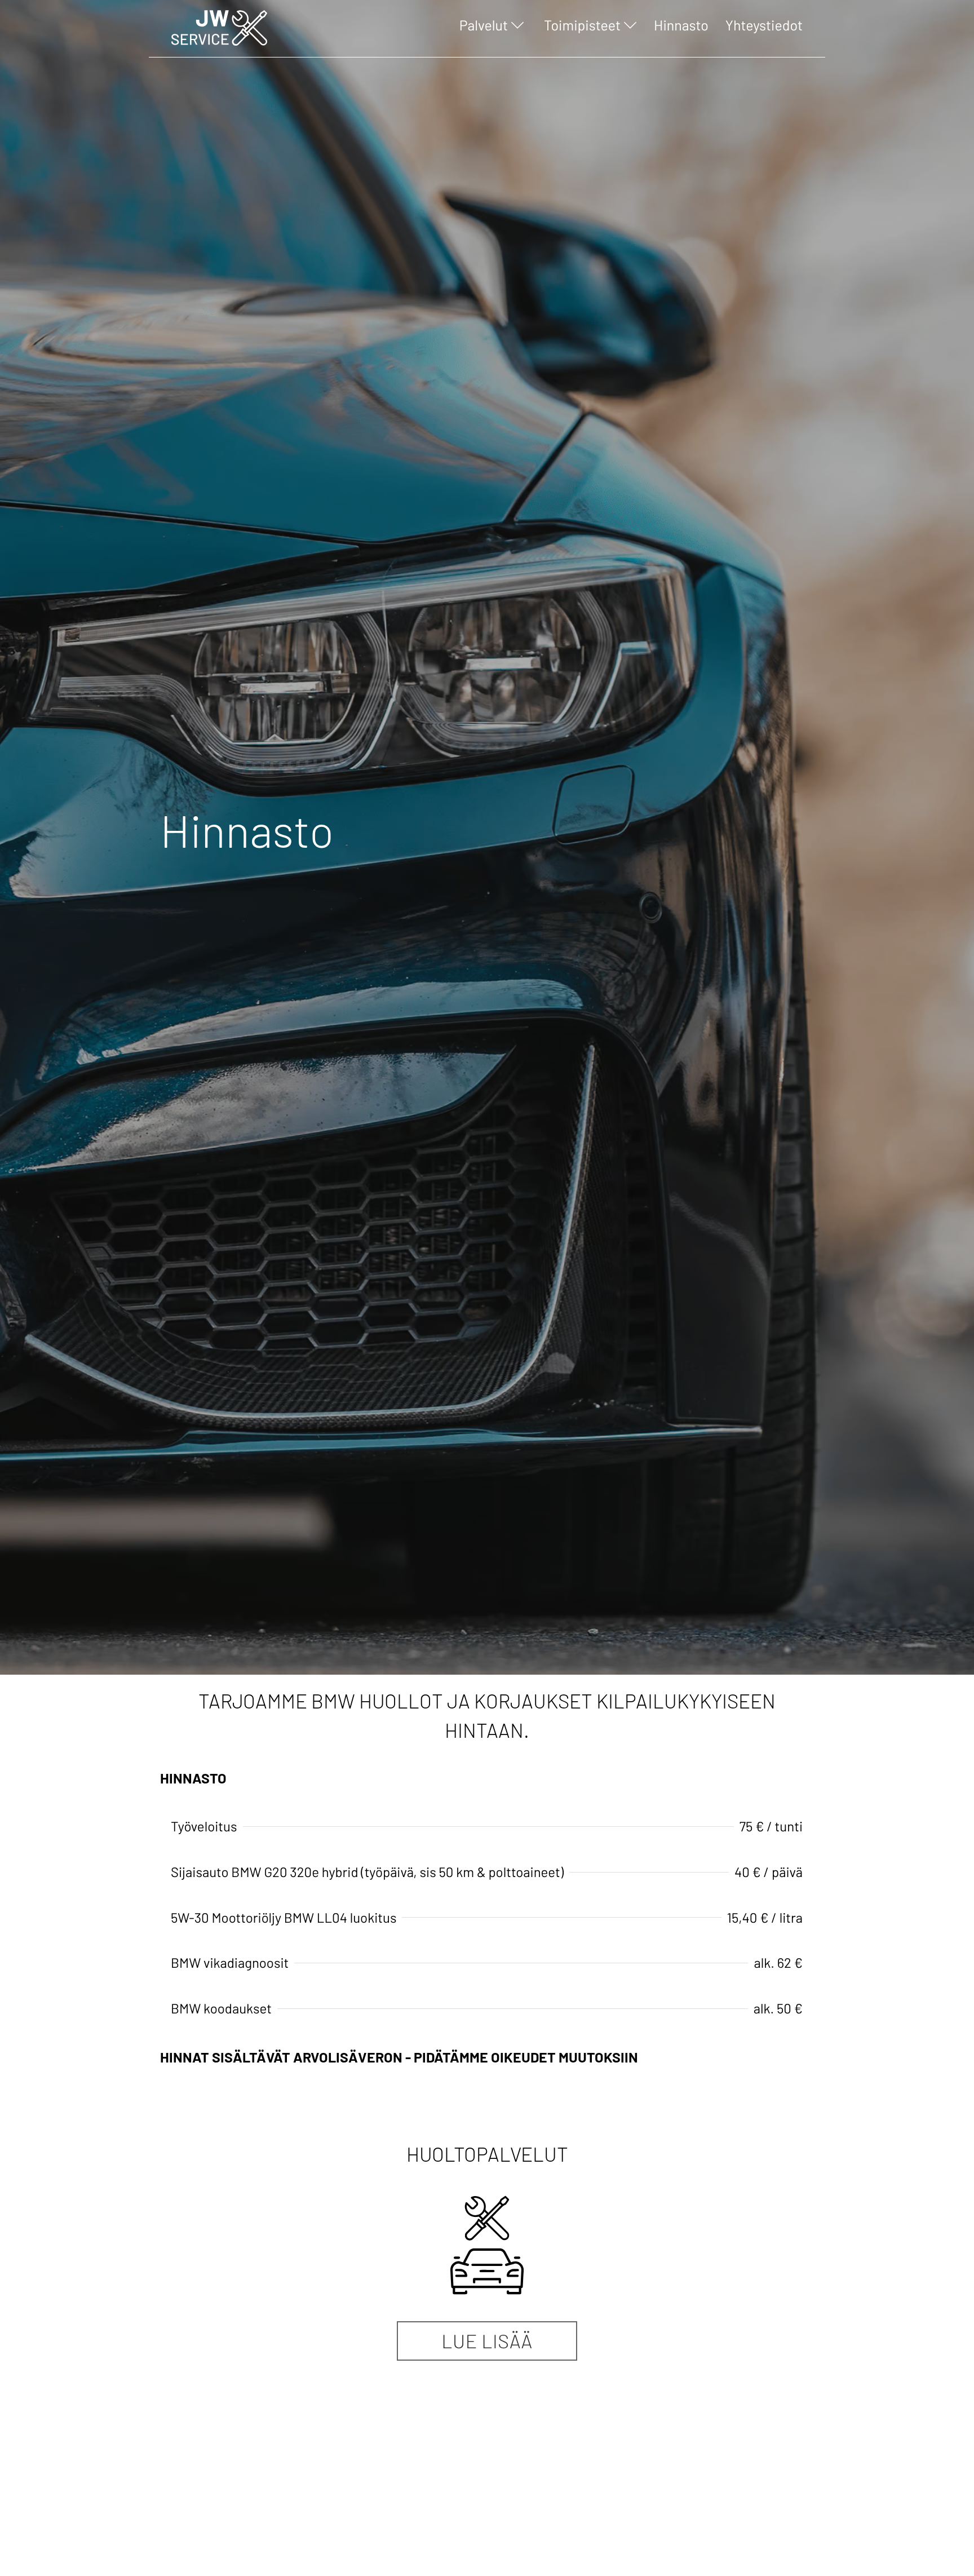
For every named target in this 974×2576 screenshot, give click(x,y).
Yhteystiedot (764, 25)
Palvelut (484, 25)
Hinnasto (681, 25)
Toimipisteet (582, 25)
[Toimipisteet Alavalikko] (629, 28)
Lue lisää (487, 2341)
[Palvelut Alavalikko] (516, 28)
